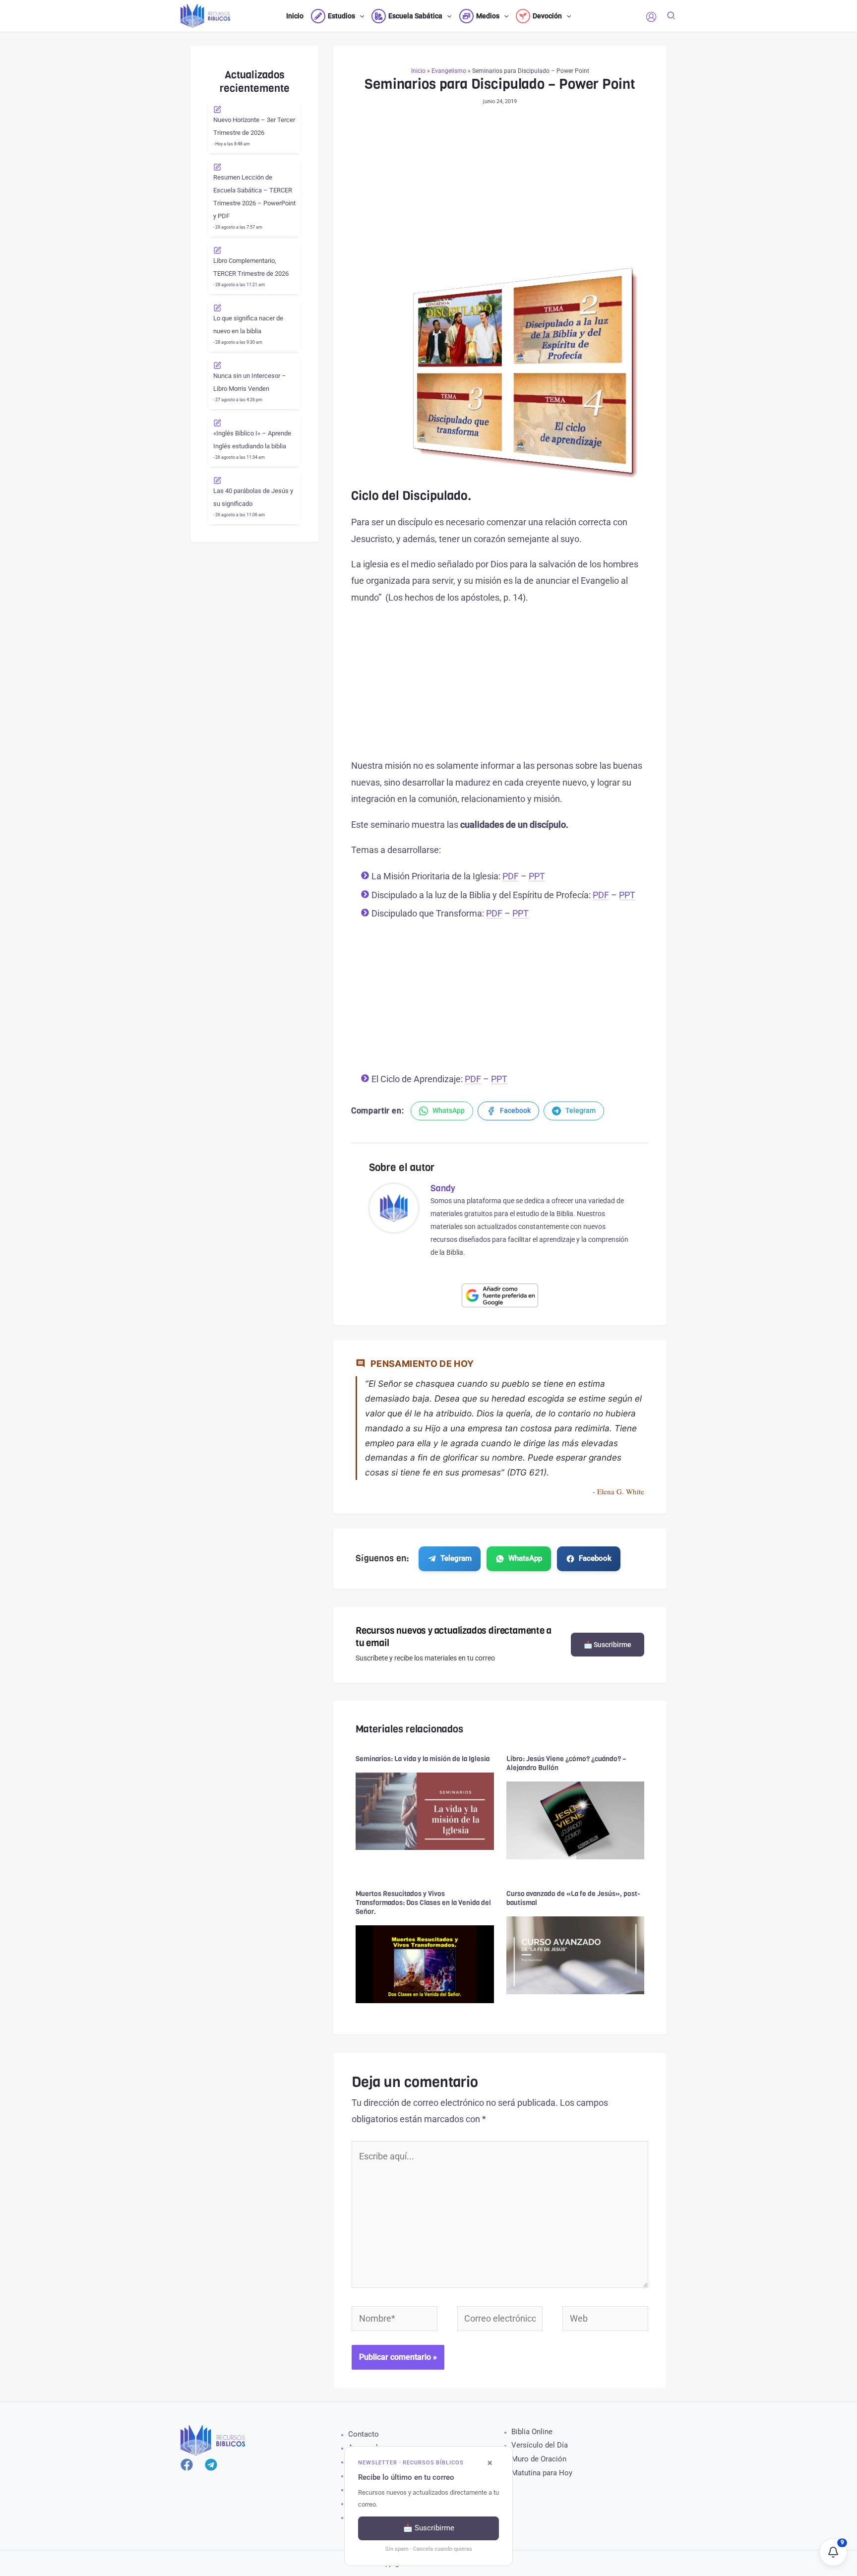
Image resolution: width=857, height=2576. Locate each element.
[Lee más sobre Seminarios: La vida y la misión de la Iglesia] (425, 1810)
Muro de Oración (539, 2459)
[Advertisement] (500, 193)
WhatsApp (525, 1558)
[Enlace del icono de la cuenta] (651, 17)
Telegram (456, 1558)
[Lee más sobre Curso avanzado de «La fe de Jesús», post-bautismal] (576, 1954)
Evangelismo (449, 71)
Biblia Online (532, 2432)
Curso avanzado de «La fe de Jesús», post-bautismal (573, 1898)
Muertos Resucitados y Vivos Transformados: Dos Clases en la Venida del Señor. (423, 1903)
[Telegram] (211, 2465)
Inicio (418, 71)
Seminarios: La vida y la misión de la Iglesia (423, 1759)
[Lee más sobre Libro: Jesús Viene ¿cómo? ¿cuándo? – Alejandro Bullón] (576, 1819)
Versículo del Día (540, 2445)
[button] (360, 16)
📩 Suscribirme (608, 1645)
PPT (537, 876)
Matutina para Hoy (542, 2473)
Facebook (595, 1558)
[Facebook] (187, 2465)
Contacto (364, 2434)
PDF (511, 876)
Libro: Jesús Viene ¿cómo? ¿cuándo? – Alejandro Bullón (566, 1763)
